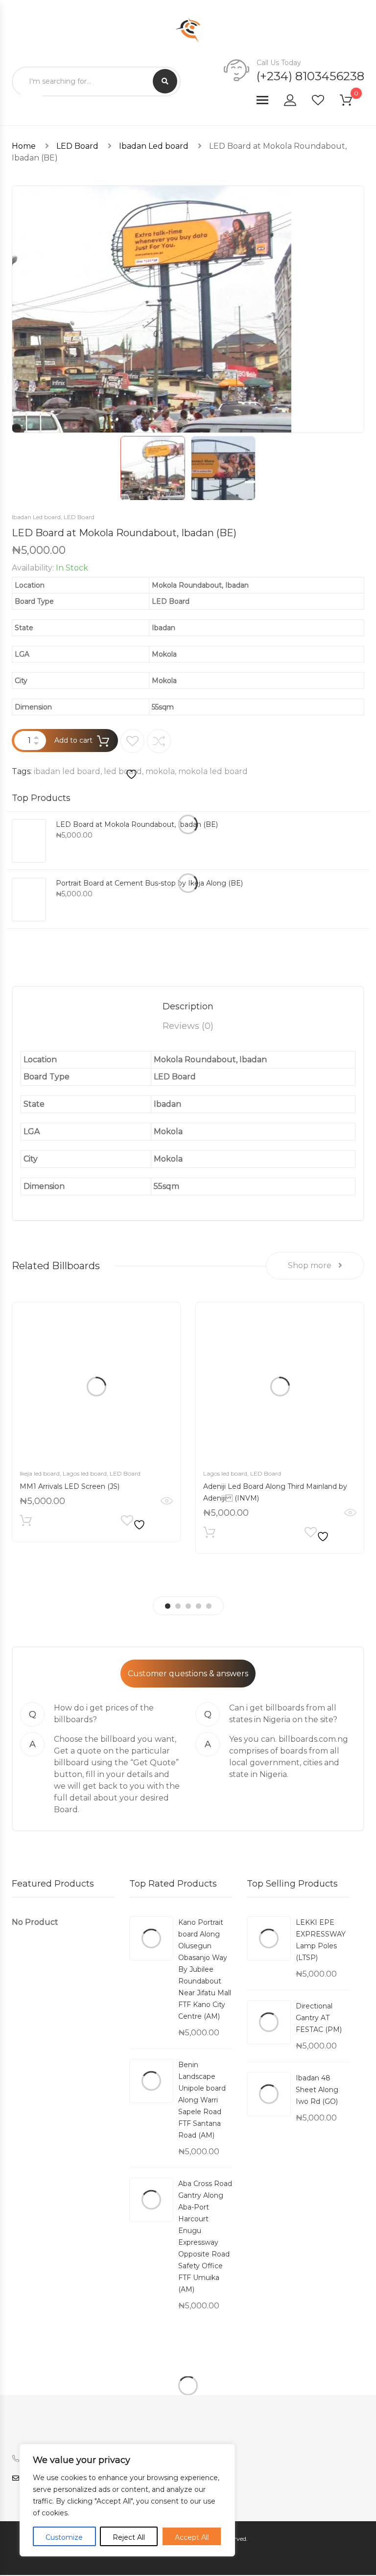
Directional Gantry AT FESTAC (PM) (319, 2018)
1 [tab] (168, 1606)
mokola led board (213, 771)
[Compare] (159, 741)
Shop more (311, 1265)
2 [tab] (178, 1606)
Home (24, 146)
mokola (160, 771)
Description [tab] (188, 1006)
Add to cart (73, 740)
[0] (352, 102)
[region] (127, 2500)
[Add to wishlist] (132, 755)
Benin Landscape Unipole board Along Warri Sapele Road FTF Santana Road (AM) (202, 2100)
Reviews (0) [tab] (188, 1026)
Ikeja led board (40, 1473)
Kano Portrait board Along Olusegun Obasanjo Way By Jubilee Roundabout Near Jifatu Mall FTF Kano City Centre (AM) (205, 1969)
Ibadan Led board (154, 146)
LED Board (77, 146)
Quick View (167, 1501)
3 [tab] (188, 1606)
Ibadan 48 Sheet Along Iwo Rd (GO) (317, 2090)
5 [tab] (209, 1606)
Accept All (192, 2537)
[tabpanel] (96, 1422)
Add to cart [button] (26, 1523)
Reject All (129, 2537)
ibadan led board (67, 771)
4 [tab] (199, 1606)
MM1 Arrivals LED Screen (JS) (70, 1486)
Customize (64, 2537)
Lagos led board (85, 1473)
